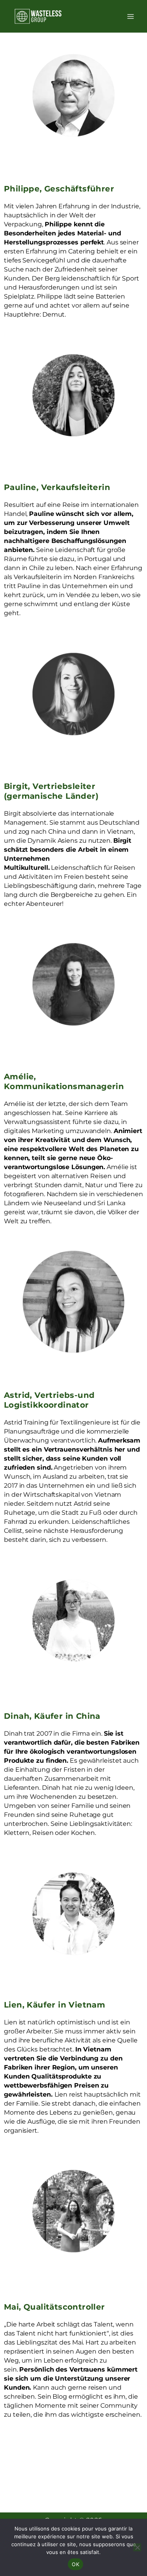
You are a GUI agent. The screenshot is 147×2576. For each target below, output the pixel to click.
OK (75, 2564)
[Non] (137, 2547)
